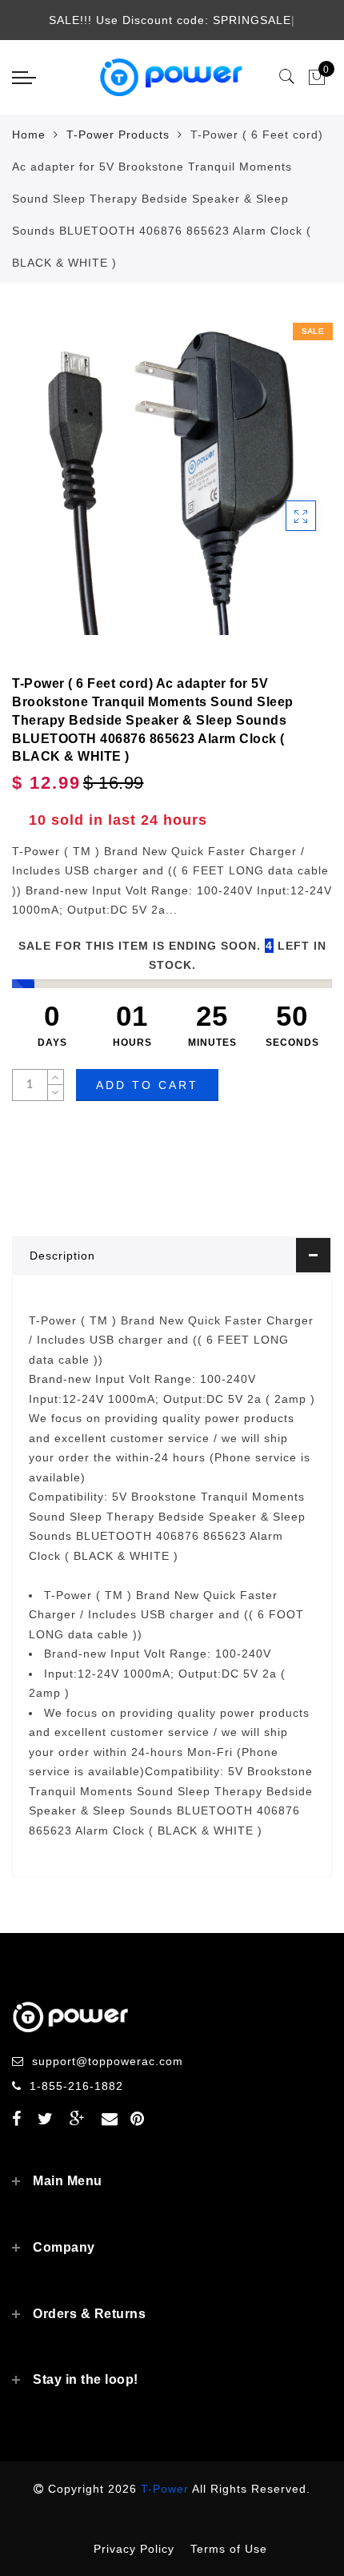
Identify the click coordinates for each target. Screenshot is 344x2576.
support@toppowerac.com (108, 2061)
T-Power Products (118, 135)
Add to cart (147, 1085)
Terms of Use (229, 2549)
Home (29, 135)
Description (62, 1256)
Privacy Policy (134, 2549)
